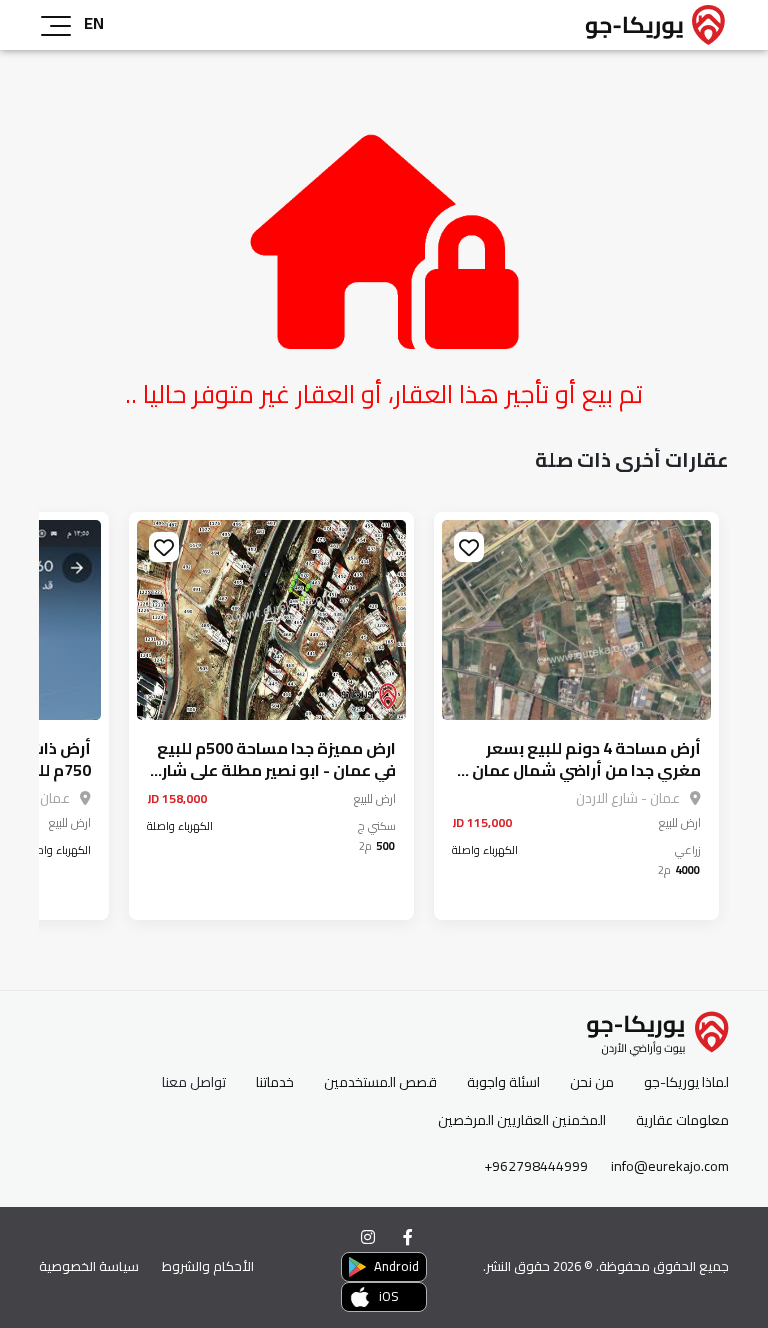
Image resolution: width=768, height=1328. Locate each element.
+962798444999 (536, 1166)
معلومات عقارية (682, 1120)
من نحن (592, 1082)
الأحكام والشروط (208, 1266)
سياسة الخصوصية (89, 1266)
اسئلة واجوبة (503, 1082)
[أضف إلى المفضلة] (469, 547)
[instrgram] (368, 1237)
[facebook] (408, 1237)
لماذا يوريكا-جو (686, 1082)
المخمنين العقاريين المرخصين (522, 1120)
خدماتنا (275, 1082)
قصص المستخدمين (380, 1082)
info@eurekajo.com (670, 1166)
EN (94, 23)
